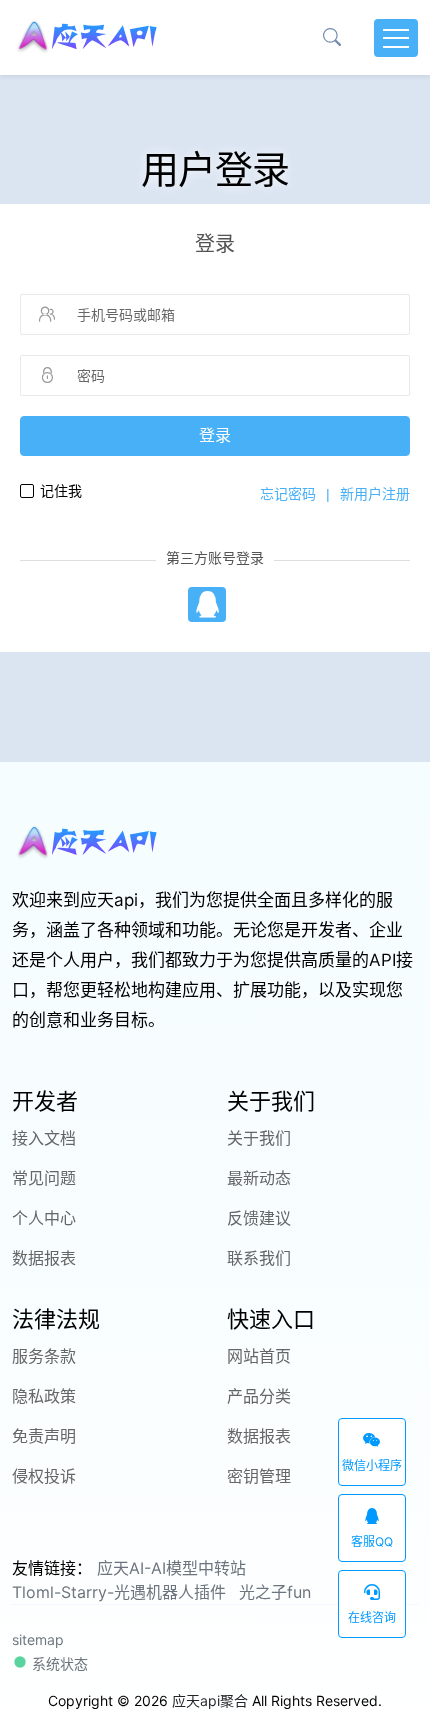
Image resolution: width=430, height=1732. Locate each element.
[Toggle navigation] (396, 38)
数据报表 (44, 1258)
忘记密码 (288, 494)
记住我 (61, 491)
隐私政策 (44, 1396)
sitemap (38, 1639)
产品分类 (259, 1396)
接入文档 (44, 1138)
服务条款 (44, 1356)
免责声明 (44, 1436)
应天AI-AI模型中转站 (171, 1568)
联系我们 (259, 1258)
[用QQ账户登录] (207, 604)
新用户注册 (375, 494)
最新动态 (259, 1178)
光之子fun (275, 1592)
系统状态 (58, 1663)
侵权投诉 (44, 1476)
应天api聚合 (210, 1700)
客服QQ (372, 1541)
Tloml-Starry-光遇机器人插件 (119, 1592)
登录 (215, 435)
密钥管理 (259, 1476)
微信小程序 (372, 1465)
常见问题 (44, 1178)
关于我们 (259, 1138)
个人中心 (44, 1218)
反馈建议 (259, 1218)
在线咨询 (372, 1617)
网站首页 (259, 1356)
